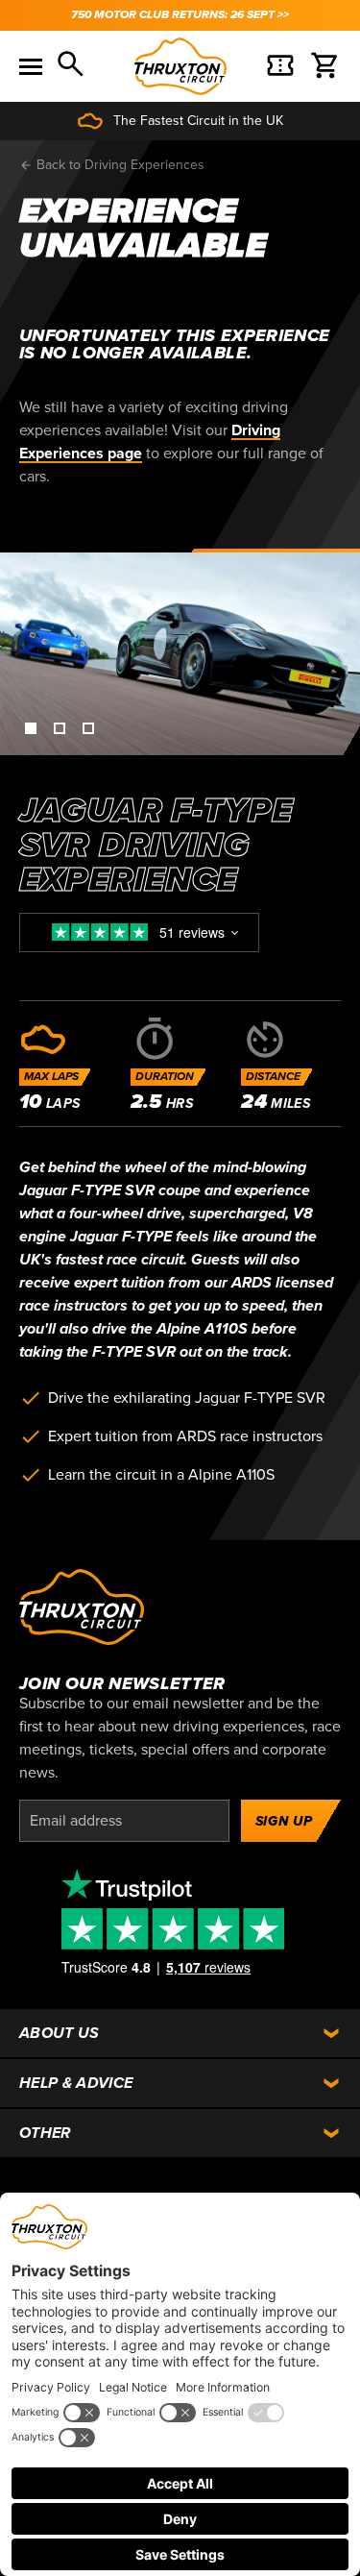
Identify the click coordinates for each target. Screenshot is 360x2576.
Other (45, 2133)
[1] (29, 726)
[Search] (72, 66)
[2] (58, 726)
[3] (86, 726)
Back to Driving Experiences (119, 165)
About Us (60, 2033)
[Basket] (325, 66)
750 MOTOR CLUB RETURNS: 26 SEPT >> (180, 15)
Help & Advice (76, 2083)
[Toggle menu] (31, 66)
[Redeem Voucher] (280, 66)
